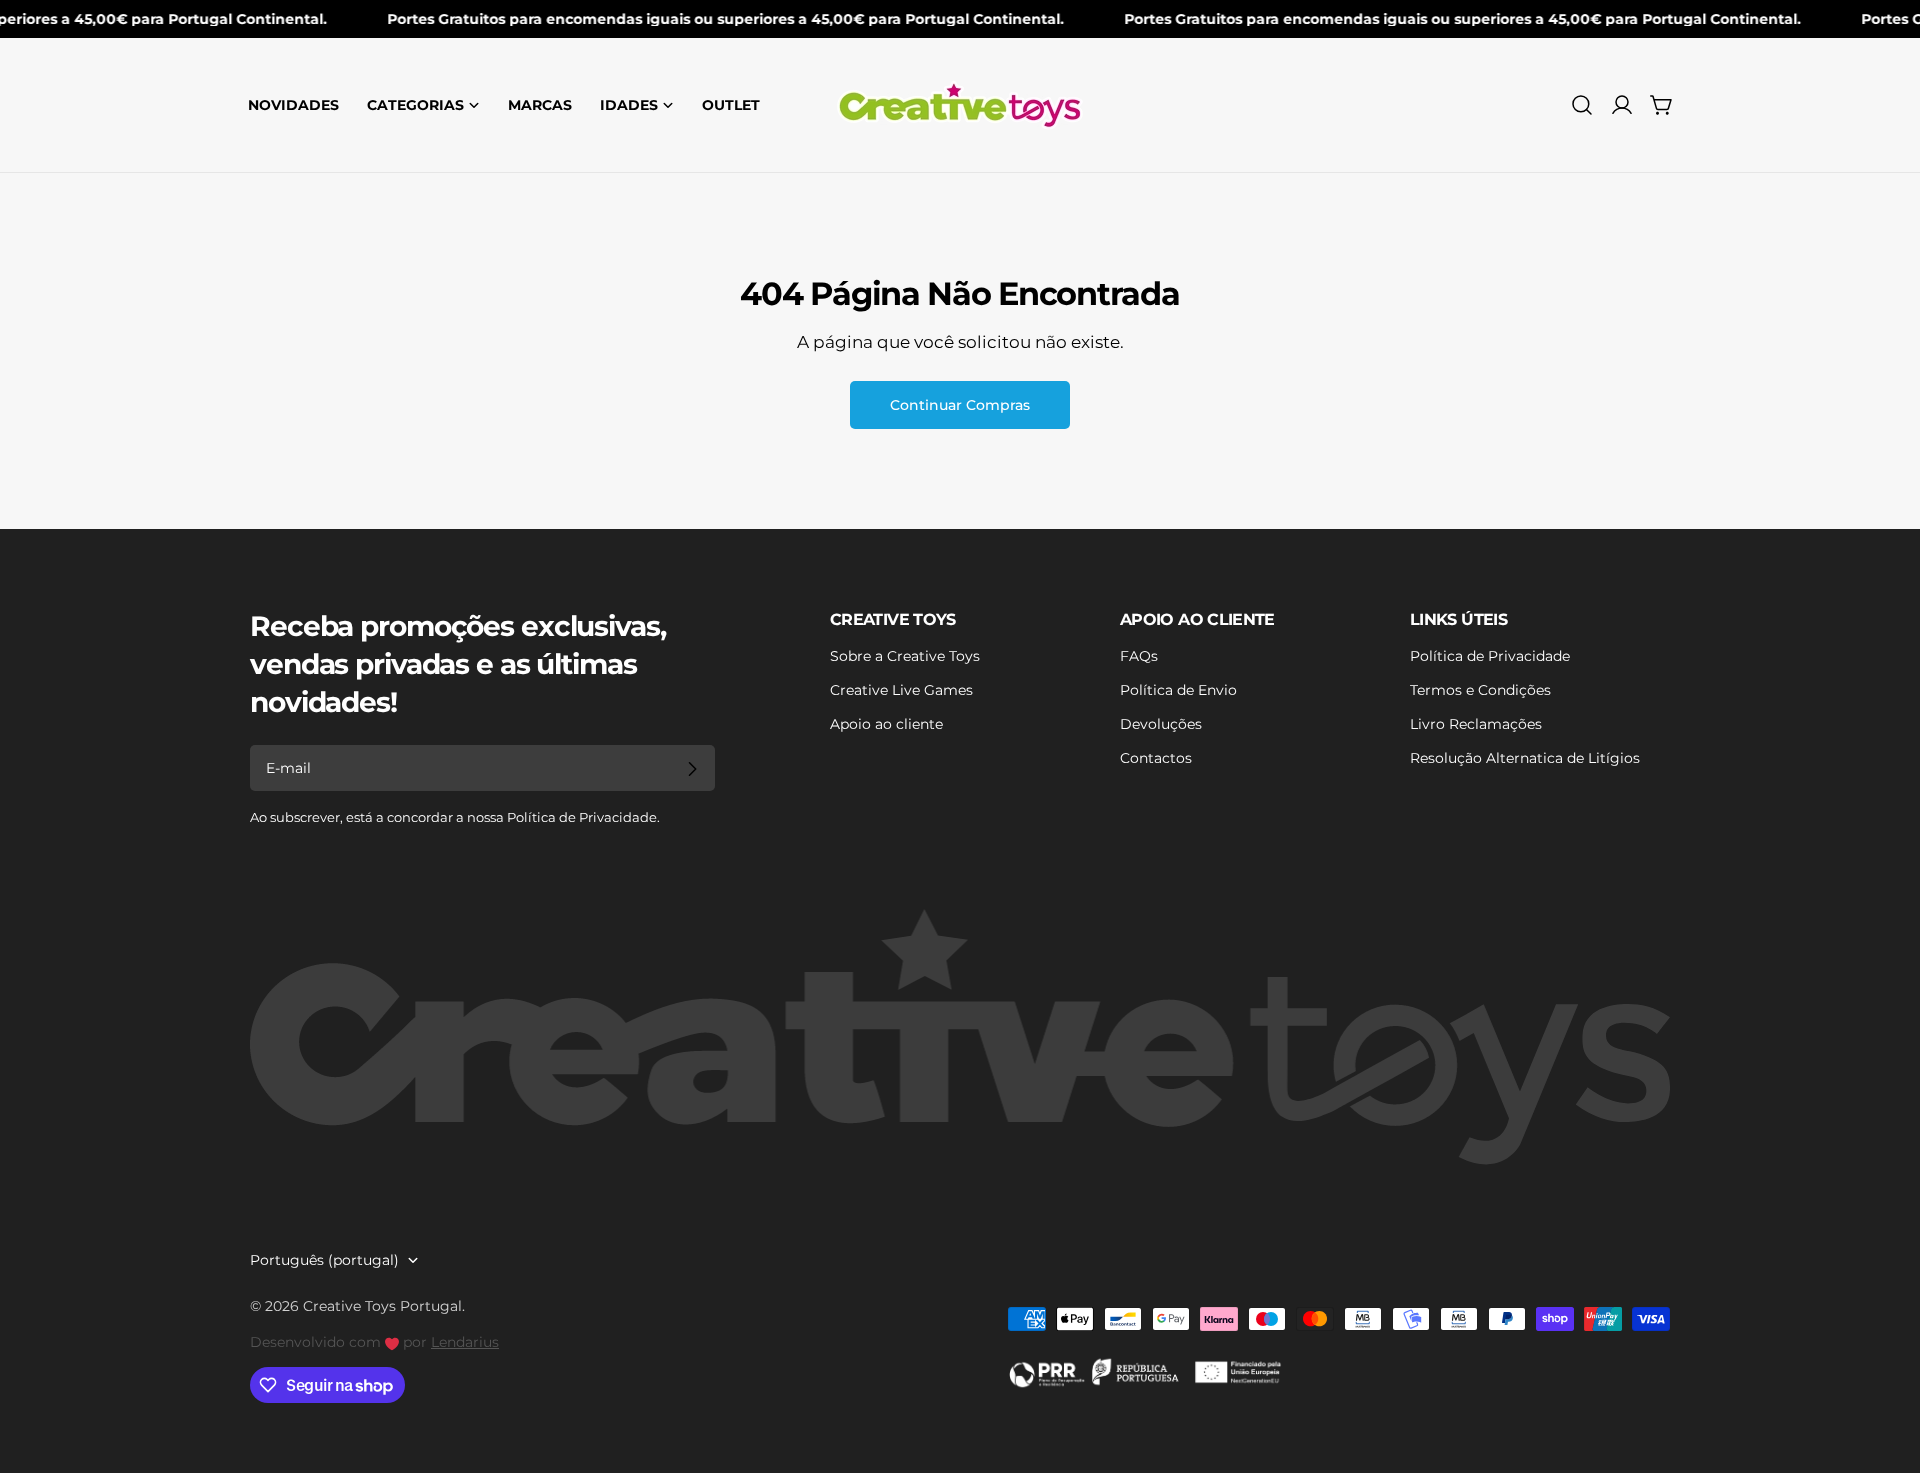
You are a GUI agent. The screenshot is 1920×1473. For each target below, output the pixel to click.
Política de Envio (1178, 690)
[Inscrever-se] (692, 769)
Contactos (1156, 758)
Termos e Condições (1480, 690)
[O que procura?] (1582, 105)
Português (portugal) (324, 1260)
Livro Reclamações (1476, 724)
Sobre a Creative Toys (905, 656)
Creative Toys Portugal (382, 1306)
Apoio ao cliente (886, 724)
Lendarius (465, 1342)
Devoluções (1161, 724)
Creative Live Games (901, 690)
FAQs (1139, 656)
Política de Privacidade (1490, 656)
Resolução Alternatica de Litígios (1525, 758)
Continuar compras (960, 405)
